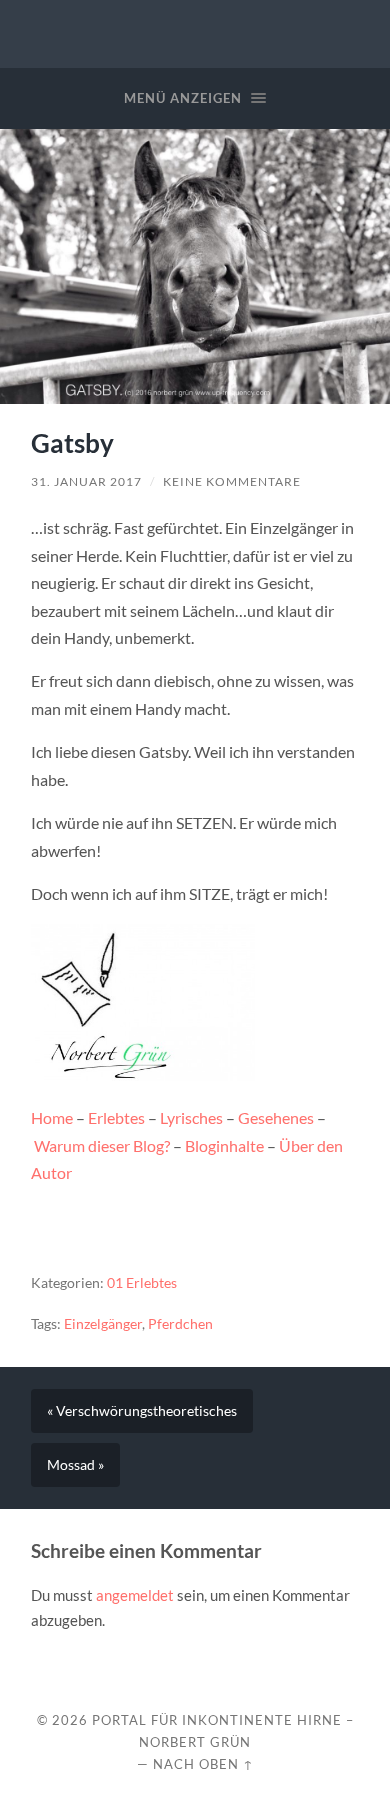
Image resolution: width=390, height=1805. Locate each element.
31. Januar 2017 (86, 481)
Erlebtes (116, 1117)
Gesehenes (276, 1117)
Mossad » (75, 1465)
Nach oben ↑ (203, 1764)
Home (52, 1117)
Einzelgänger (103, 1324)
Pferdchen (180, 1324)
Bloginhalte (224, 1145)
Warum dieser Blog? (102, 1145)
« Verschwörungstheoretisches (142, 1411)
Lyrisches (191, 1117)
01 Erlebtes (142, 1283)
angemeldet (135, 1595)
